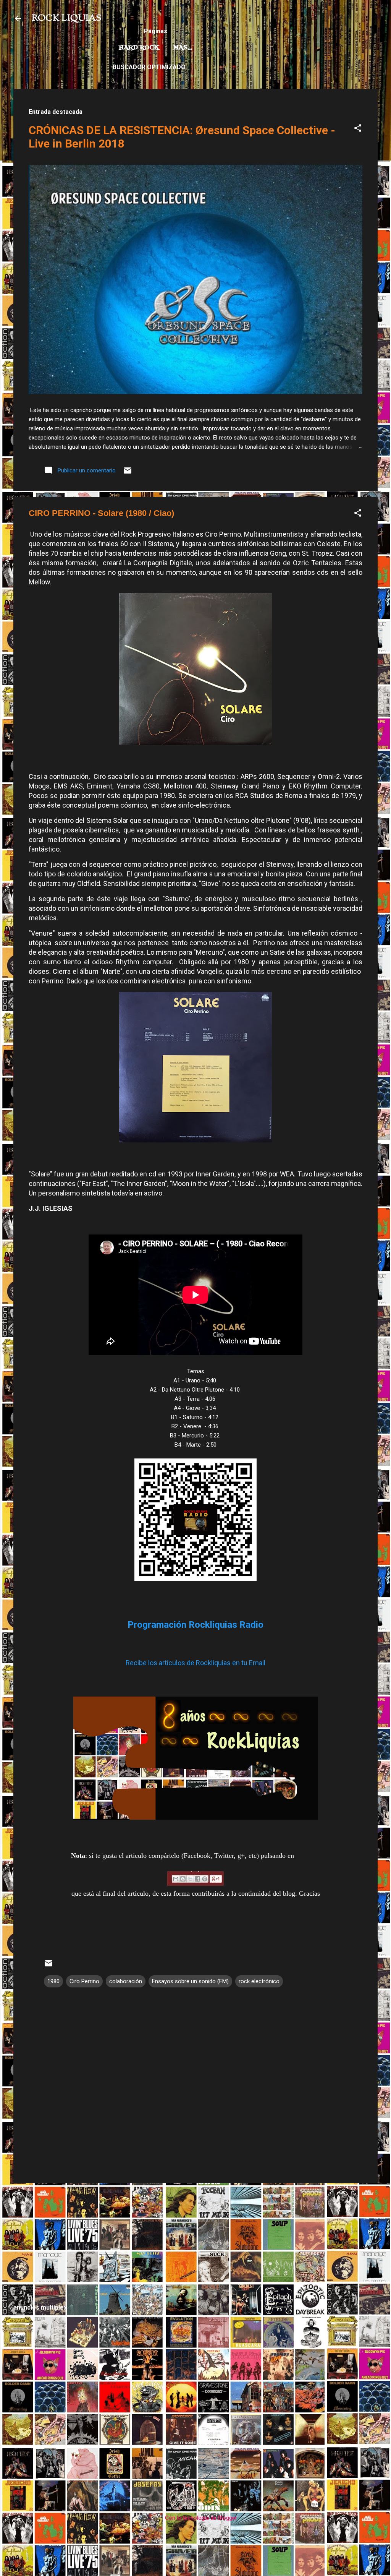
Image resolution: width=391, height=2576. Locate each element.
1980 (53, 1981)
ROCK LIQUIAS (66, 18)
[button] (358, 129)
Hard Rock (139, 48)
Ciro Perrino (84, 1981)
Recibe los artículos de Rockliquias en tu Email (195, 1663)
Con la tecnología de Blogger (200, 2518)
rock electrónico (259, 1981)
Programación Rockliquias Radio (195, 1625)
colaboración (126, 1981)
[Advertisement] (195, 2243)
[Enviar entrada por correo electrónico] (128, 473)
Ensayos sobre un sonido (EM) (190, 1981)
